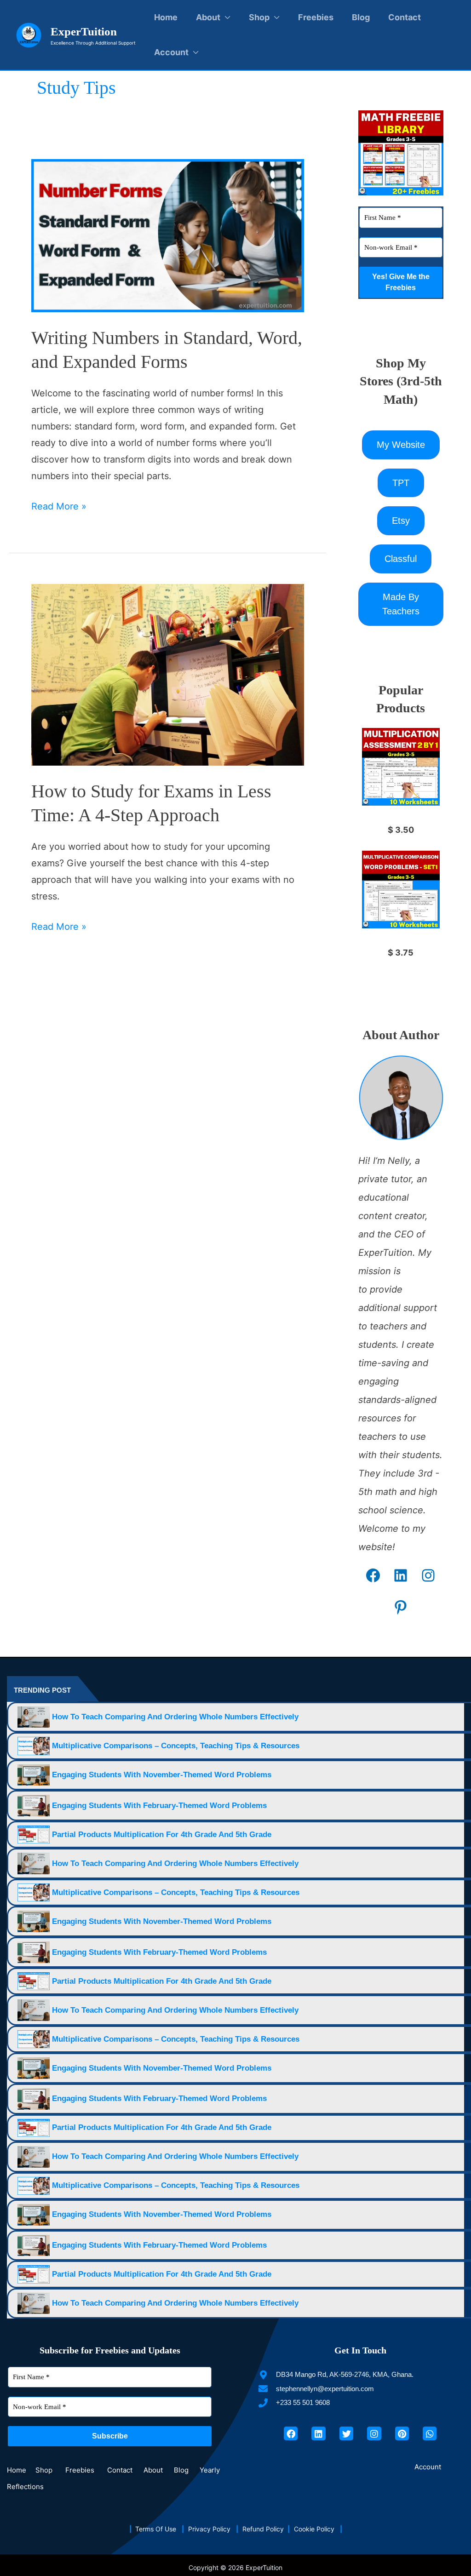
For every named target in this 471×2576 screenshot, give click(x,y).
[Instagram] (428, 1575)
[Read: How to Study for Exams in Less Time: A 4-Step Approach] (168, 674)
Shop (259, 17)
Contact (405, 17)
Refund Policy (265, 2529)
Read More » (59, 505)
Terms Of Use (158, 2529)
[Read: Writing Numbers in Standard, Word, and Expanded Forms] (168, 235)
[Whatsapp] (430, 2433)
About (208, 17)
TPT (401, 483)
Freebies (316, 17)
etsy (401, 521)
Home (166, 17)
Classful (401, 559)
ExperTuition (84, 31)
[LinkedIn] (401, 1575)
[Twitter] (346, 2433)
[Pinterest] (401, 1607)
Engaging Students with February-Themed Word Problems (159, 1806)
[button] (430, 2467)
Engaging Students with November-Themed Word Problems (162, 1775)
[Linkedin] (318, 2433)
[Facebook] (373, 1575)
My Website (401, 445)
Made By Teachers (401, 604)
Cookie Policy (317, 2529)
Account (171, 52)
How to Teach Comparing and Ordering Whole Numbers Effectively (175, 1717)
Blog (361, 17)
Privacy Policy (212, 2529)
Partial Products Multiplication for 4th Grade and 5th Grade (162, 1835)
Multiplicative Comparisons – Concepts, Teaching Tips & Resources (176, 1746)
